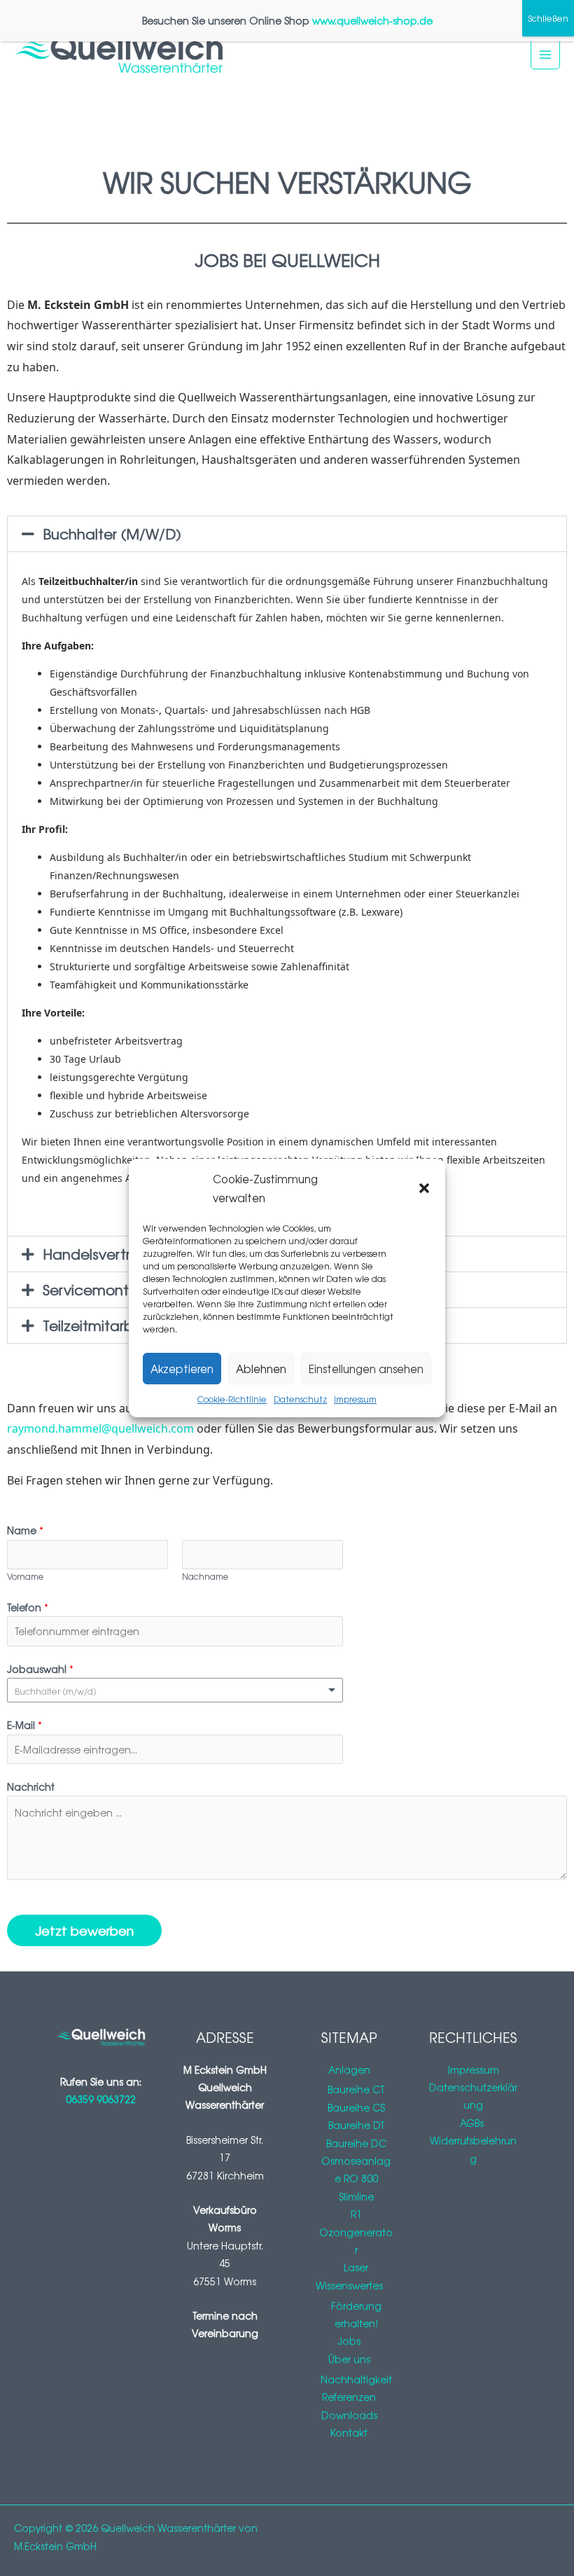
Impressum (355, 1399)
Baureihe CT (356, 2089)
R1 (356, 2214)
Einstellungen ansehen (366, 1369)
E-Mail (24, 1725)
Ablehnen (261, 1369)
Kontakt (349, 2432)
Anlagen (349, 2069)
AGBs (473, 2123)
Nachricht (31, 1786)
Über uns (349, 2359)
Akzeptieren (182, 1369)
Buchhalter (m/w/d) (112, 533)
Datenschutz (300, 1399)
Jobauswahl (40, 1669)
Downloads (349, 2415)
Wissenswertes (349, 2285)
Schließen (548, 18)
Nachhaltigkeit (356, 2379)
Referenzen (349, 2397)
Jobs (349, 2341)
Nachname (205, 1576)
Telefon (28, 1607)
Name (25, 1530)
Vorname (25, 1576)
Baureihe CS (356, 2107)
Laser (356, 2267)
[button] (424, 1188)
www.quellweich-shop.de (372, 20)
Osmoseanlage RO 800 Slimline (356, 2178)
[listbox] (175, 1690)
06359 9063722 (101, 2099)
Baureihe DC (356, 2143)
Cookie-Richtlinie (232, 1399)
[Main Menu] (546, 54)
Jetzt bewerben (84, 1930)
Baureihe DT (356, 2125)
